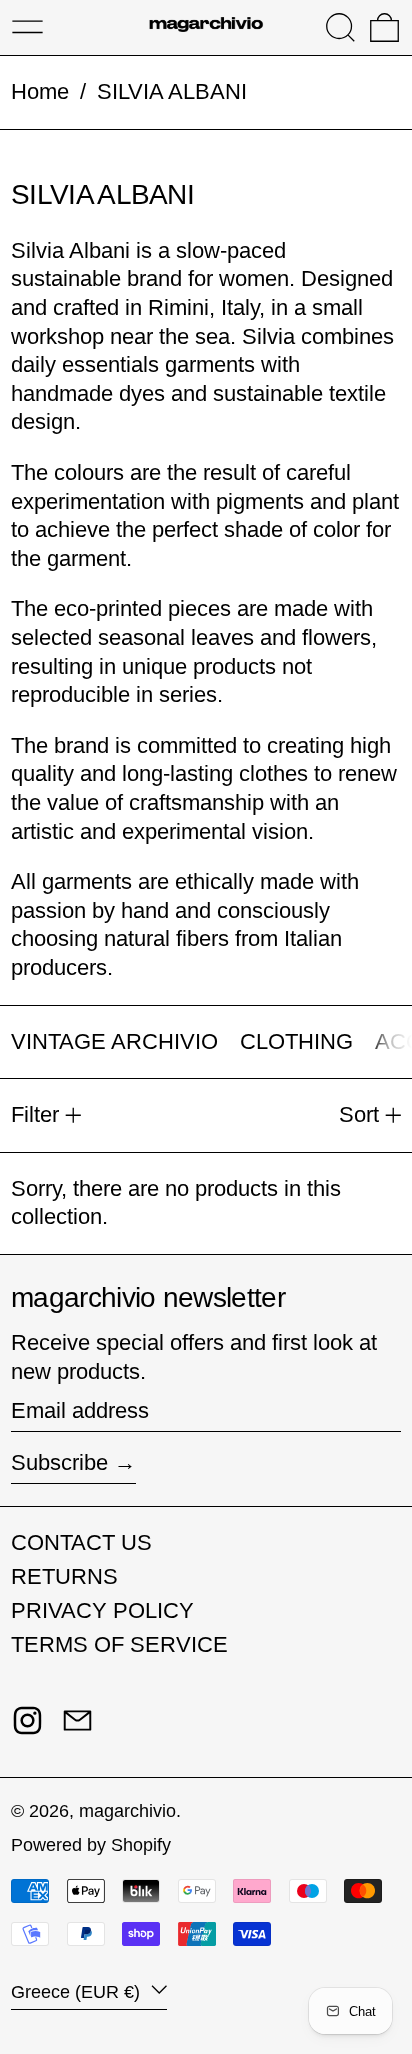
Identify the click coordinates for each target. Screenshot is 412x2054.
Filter (35, 1114)
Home (40, 91)
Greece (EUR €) (78, 1992)
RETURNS (64, 1576)
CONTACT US (81, 1542)
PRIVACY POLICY (102, 1610)
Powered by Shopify (91, 1845)
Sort (359, 1114)
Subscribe (59, 1462)
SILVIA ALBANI (172, 91)
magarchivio (127, 1811)
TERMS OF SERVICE (119, 1644)
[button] (340, 27)
